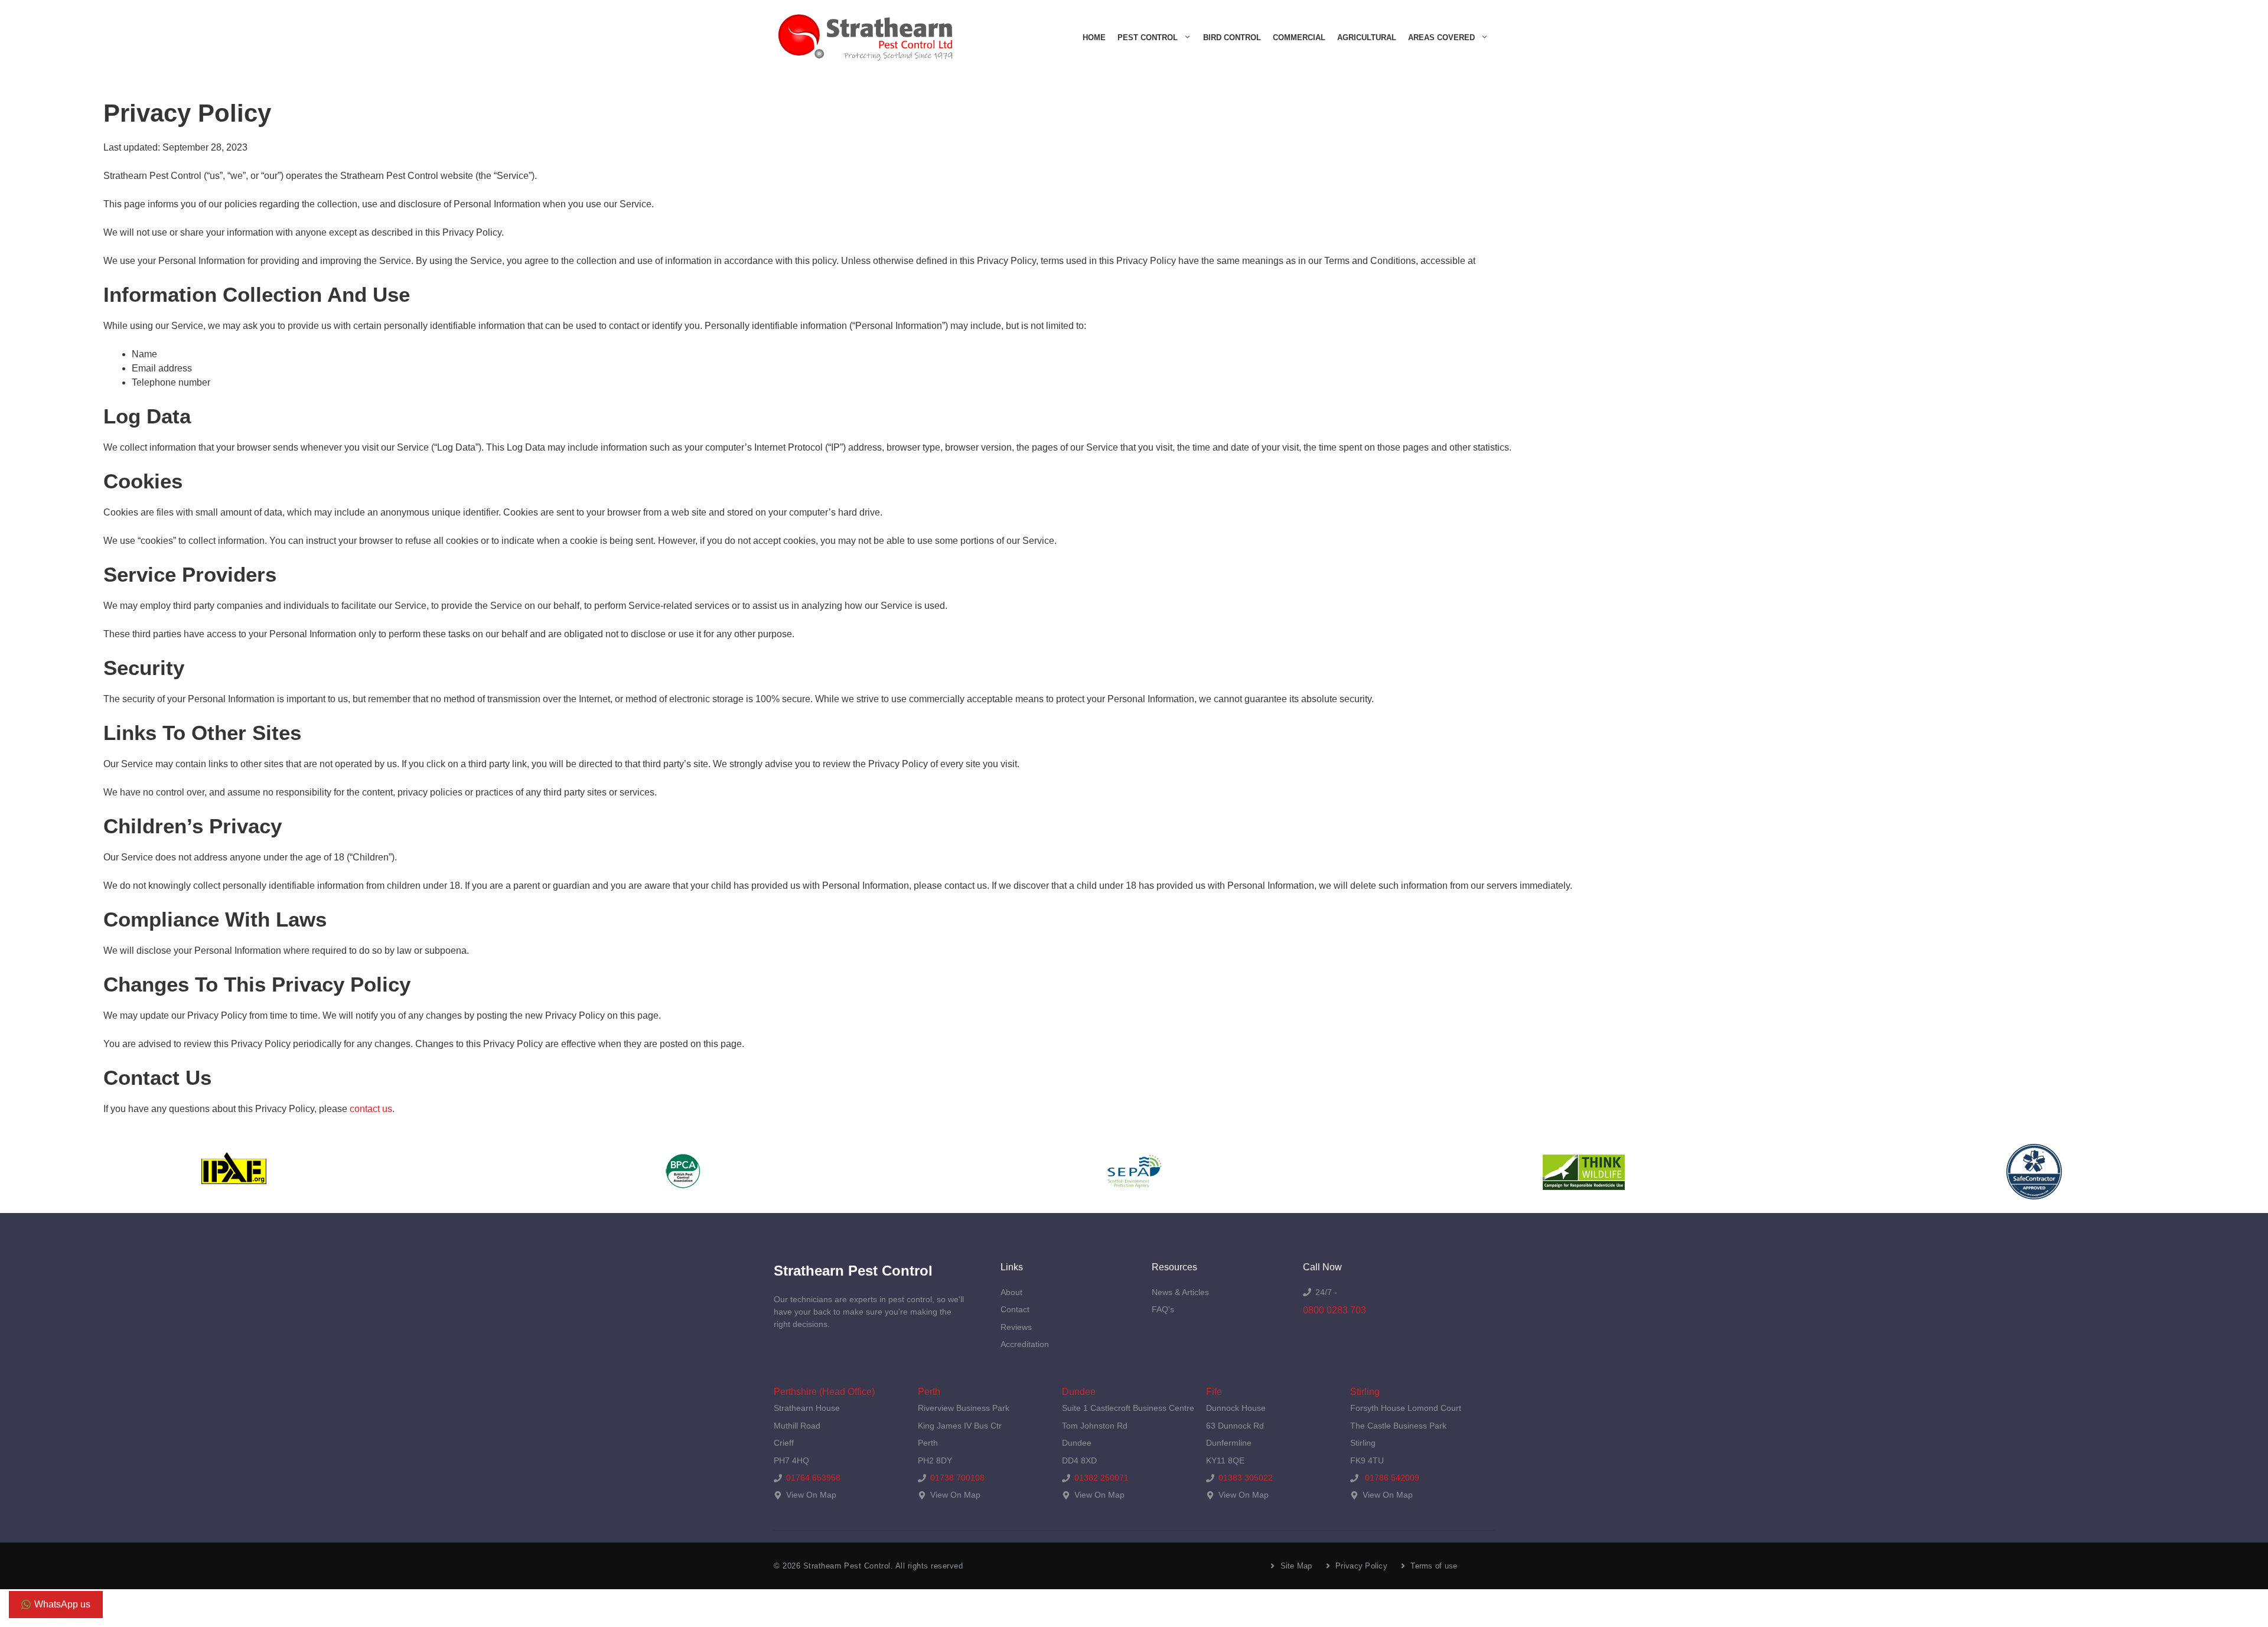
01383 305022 (1246, 1478)
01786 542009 (1391, 1478)
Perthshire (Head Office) (824, 1392)
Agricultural (1367, 38)
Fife (1214, 1392)
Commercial (1299, 38)
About (1011, 1292)
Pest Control (1148, 38)
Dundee (1079, 1392)
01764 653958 (813, 1478)
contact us (371, 1109)
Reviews (1016, 1327)
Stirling (1365, 1392)
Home (1094, 38)
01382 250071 (1102, 1478)
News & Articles (1180, 1292)
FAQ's (1163, 1309)
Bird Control (1232, 38)
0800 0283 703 (1335, 1310)
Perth (929, 1392)
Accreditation (1025, 1344)
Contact (1015, 1309)
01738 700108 (957, 1478)
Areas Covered (1441, 38)
